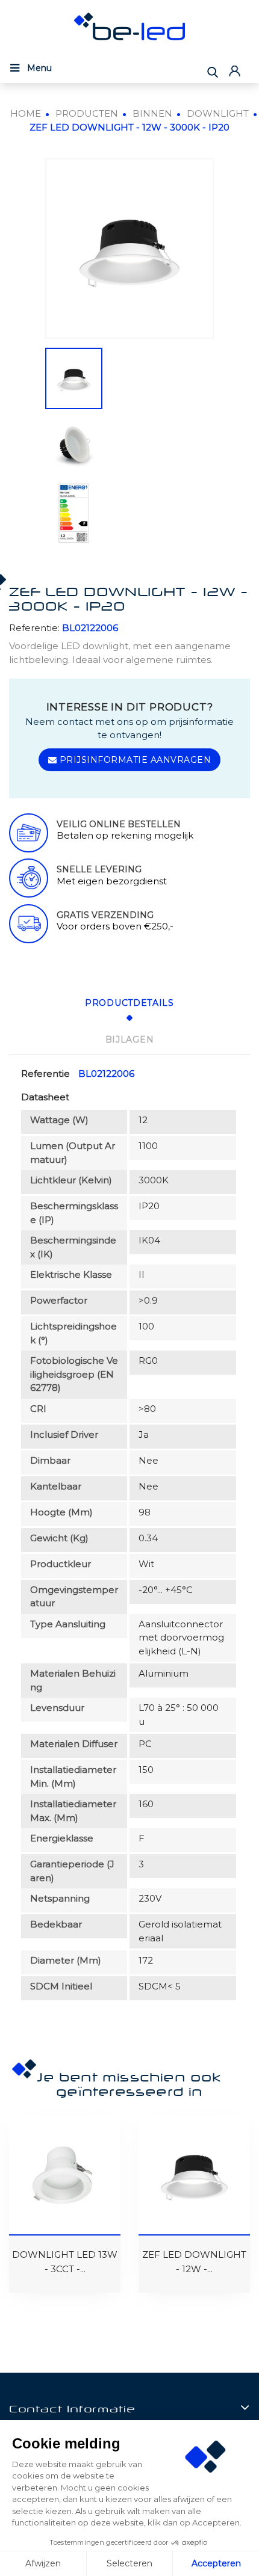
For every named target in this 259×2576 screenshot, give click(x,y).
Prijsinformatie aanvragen (134, 760)
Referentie (45, 1074)
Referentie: (34, 628)
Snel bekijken (26, 2141)
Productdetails (129, 1003)
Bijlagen (130, 1040)
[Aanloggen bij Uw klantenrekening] (236, 71)
